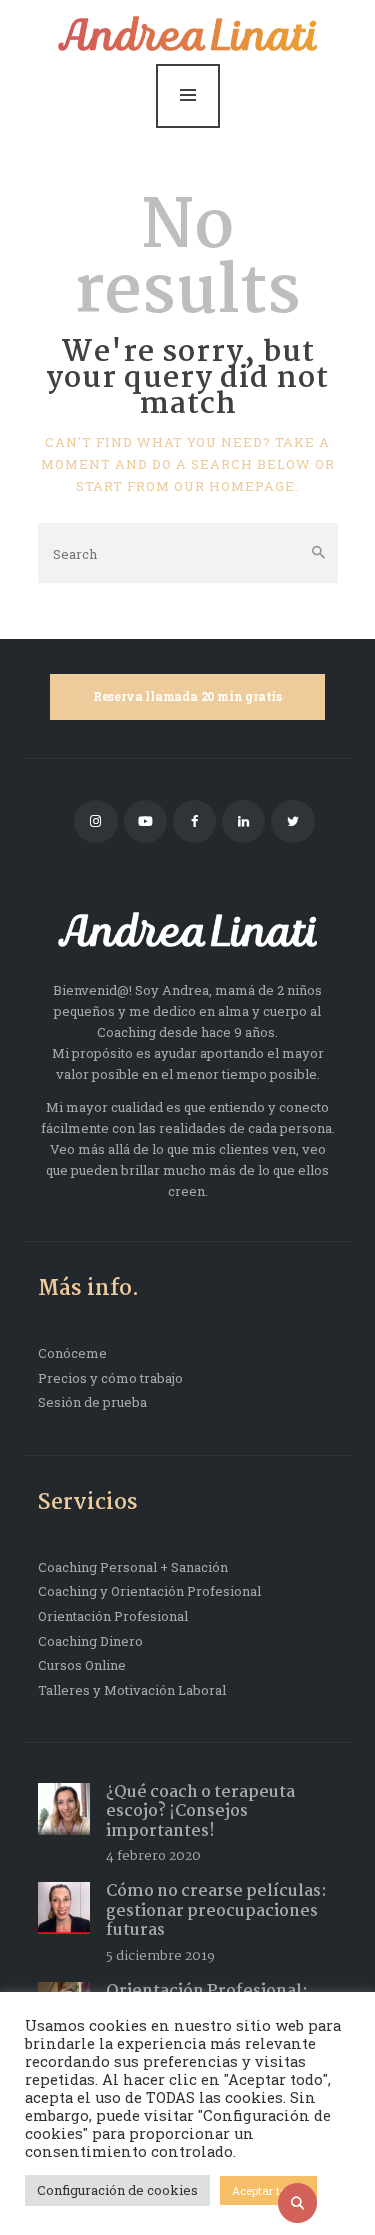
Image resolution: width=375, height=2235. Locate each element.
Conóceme (72, 1353)
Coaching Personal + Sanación (133, 1567)
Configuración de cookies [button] (117, 2190)
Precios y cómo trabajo (110, 1378)
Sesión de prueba (92, 1402)
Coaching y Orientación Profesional (149, 1591)
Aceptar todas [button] (268, 2190)
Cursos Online (82, 1665)
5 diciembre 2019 (160, 1956)
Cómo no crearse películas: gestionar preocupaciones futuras (216, 1911)
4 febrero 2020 (153, 1856)
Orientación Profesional (113, 1616)
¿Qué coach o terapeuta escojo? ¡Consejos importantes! (200, 1812)
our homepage (234, 486)
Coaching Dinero (90, 1641)
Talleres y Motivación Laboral (132, 1690)
